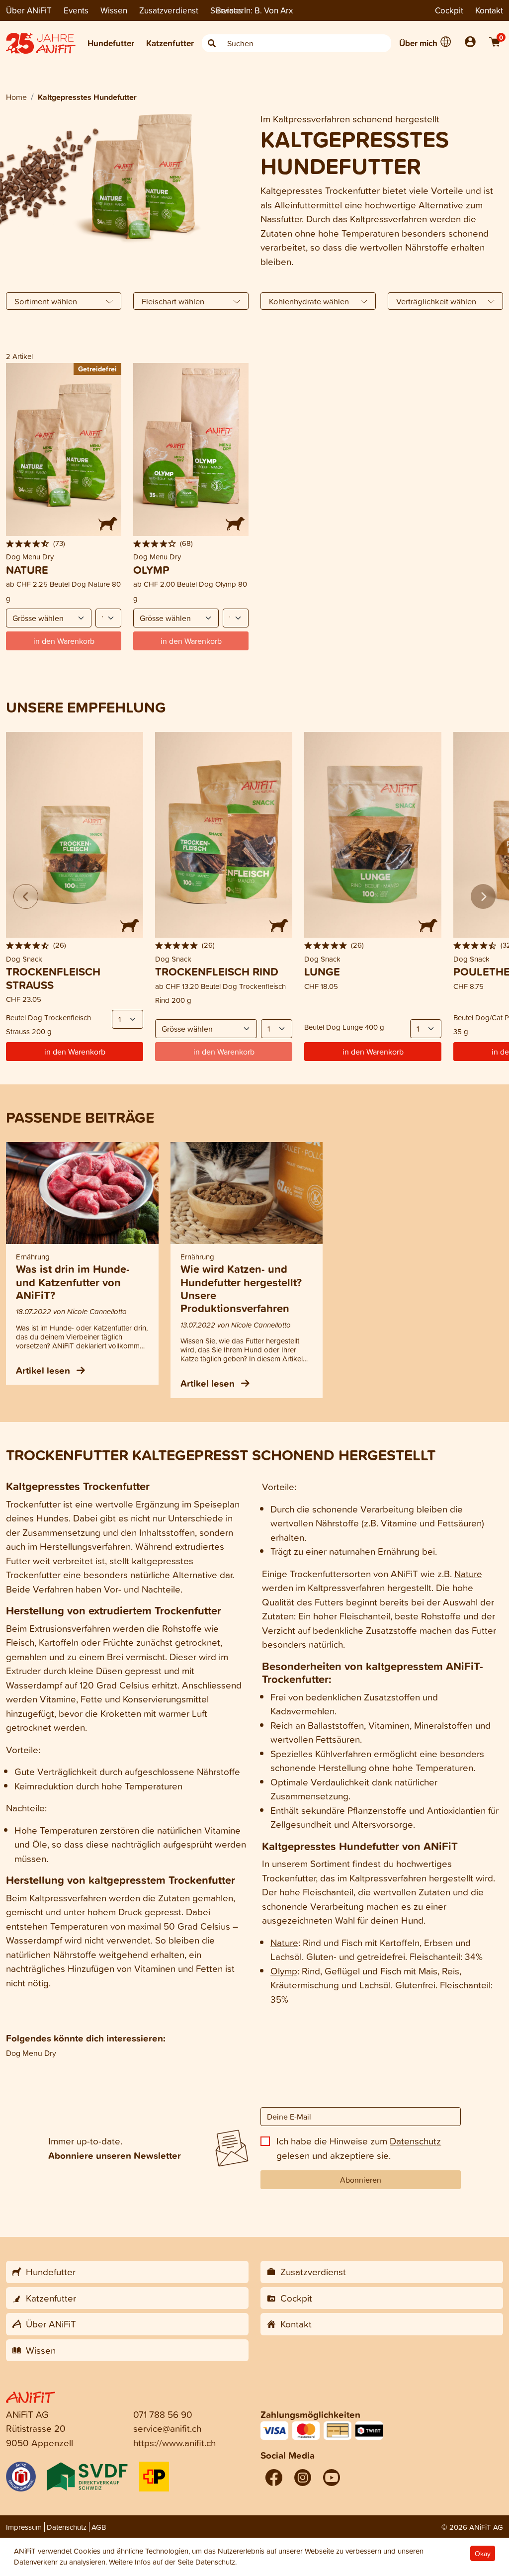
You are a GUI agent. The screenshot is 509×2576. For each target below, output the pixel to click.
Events (76, 10)
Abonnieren (361, 2180)
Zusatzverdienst (169, 10)
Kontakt (489, 10)
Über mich (418, 43)
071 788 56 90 (163, 2414)
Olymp (284, 1971)
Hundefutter (111, 43)
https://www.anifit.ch (174, 2443)
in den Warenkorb (75, 1052)
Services (226, 10)
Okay (483, 2553)
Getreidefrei (97, 369)
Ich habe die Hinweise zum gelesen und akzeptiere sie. (359, 2148)
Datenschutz (415, 2141)
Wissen (114, 10)
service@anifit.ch (167, 2428)
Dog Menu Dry (31, 2053)
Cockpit (449, 10)
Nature (468, 1573)
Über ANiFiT (29, 10)
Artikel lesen (44, 1370)
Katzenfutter (170, 43)
